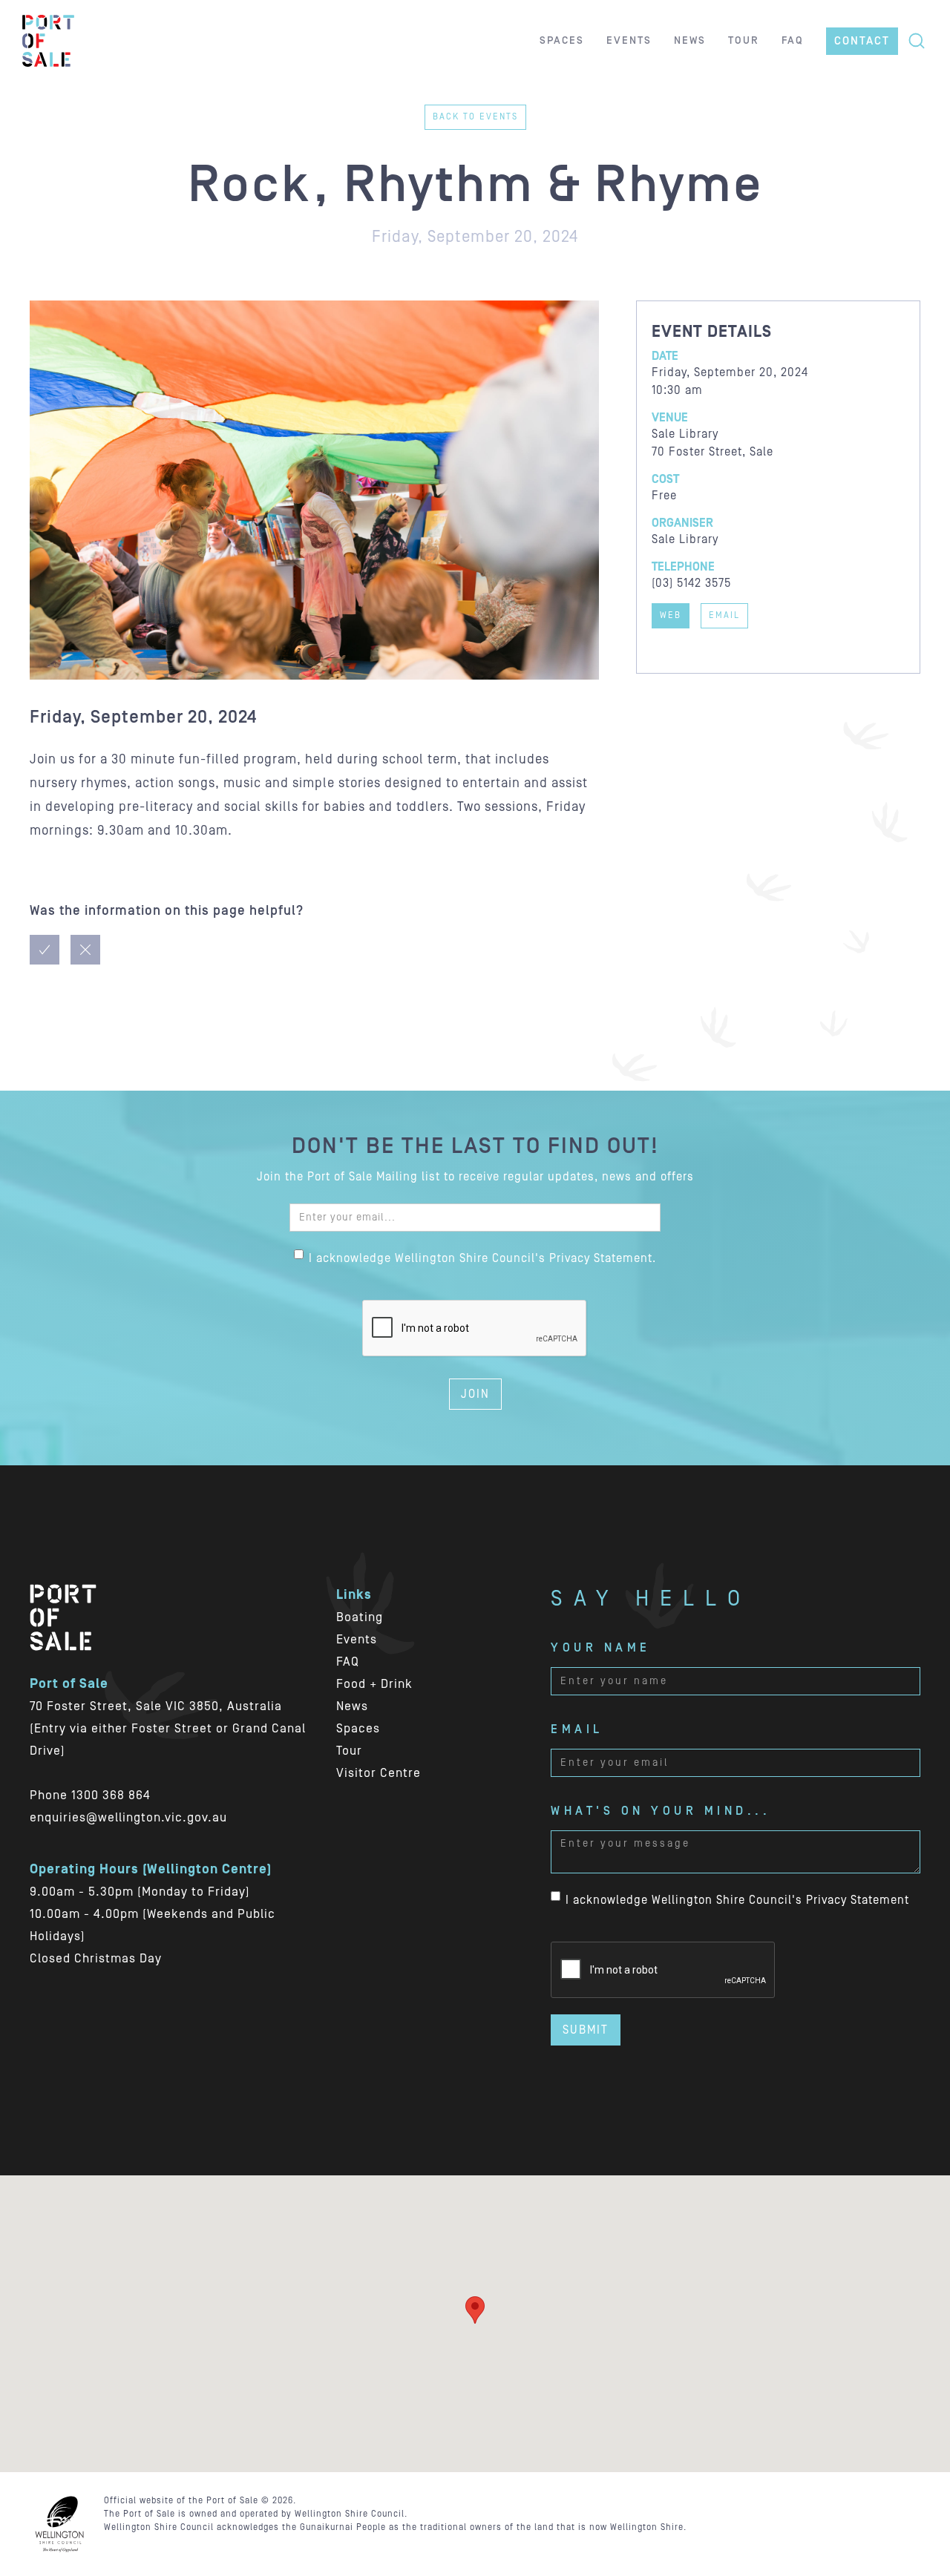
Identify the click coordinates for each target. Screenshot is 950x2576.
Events (357, 1640)
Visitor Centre (379, 1773)
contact (862, 41)
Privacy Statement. (603, 1258)
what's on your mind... (661, 1811)
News (352, 1706)
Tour (349, 1751)
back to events (475, 117)
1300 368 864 (111, 1795)
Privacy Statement (858, 1900)
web (671, 615)
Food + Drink (374, 1684)
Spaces (358, 1729)
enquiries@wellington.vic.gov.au (128, 1818)
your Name (601, 1648)
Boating (360, 1617)
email (724, 615)
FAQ (348, 1662)
